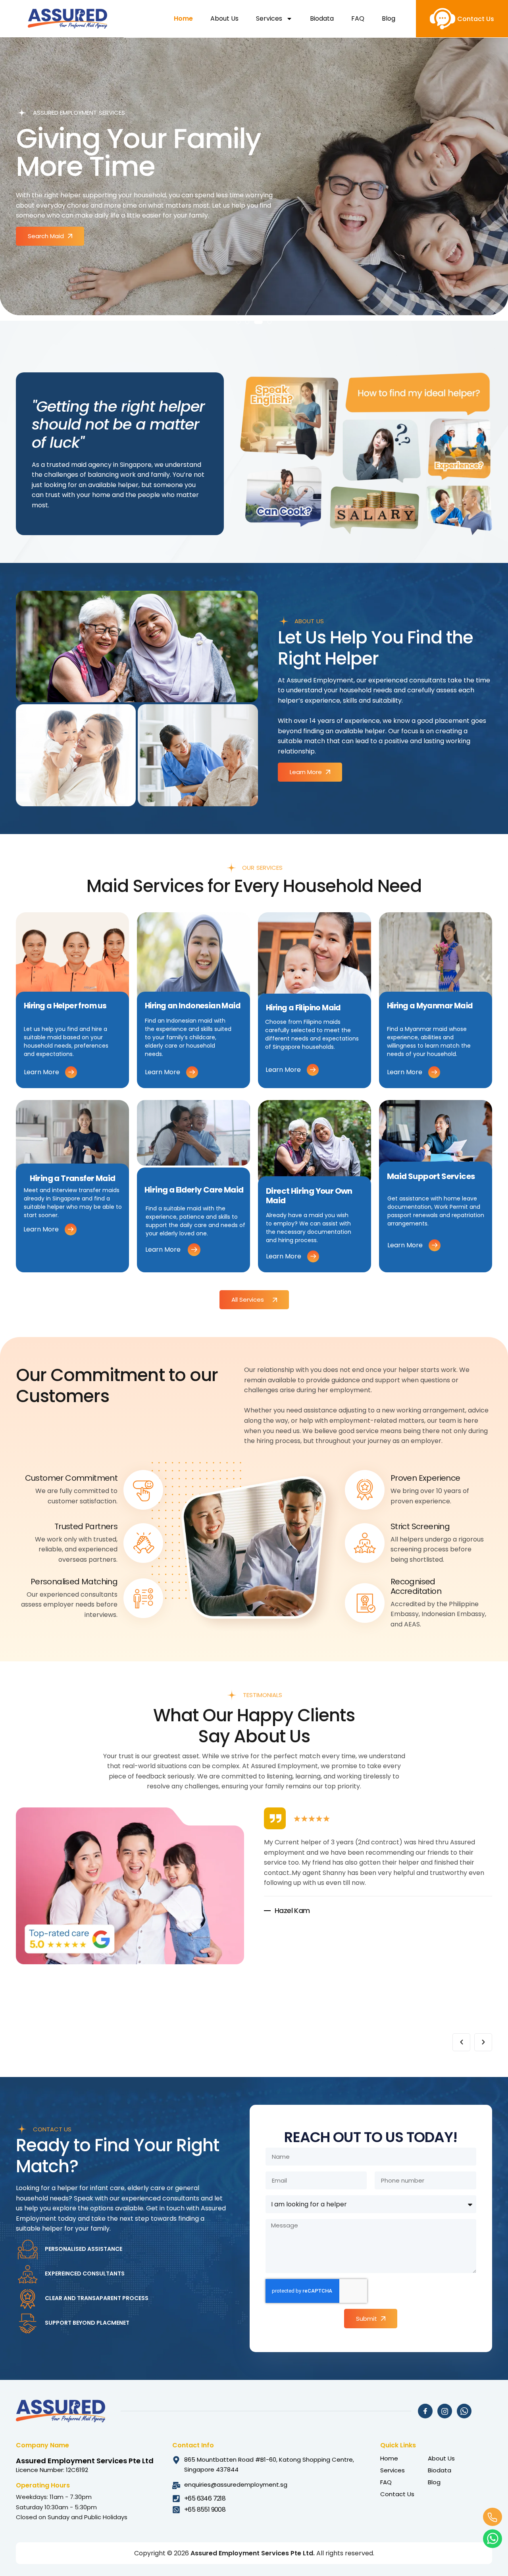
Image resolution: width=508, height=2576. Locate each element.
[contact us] (443, 19)
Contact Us (397, 2494)
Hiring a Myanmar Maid (430, 1006)
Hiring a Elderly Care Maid (194, 1190)
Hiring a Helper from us (65, 1006)
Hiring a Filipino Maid (303, 1008)
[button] (239, 322)
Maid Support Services (431, 1176)
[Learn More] (71, 1072)
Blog (389, 18)
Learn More (41, 1072)
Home (183, 18)
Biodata (322, 18)
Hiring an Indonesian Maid (193, 1006)
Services (269, 18)
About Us (224, 18)
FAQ (358, 18)
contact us (476, 19)
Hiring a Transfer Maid (73, 1178)
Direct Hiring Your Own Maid (309, 1196)
